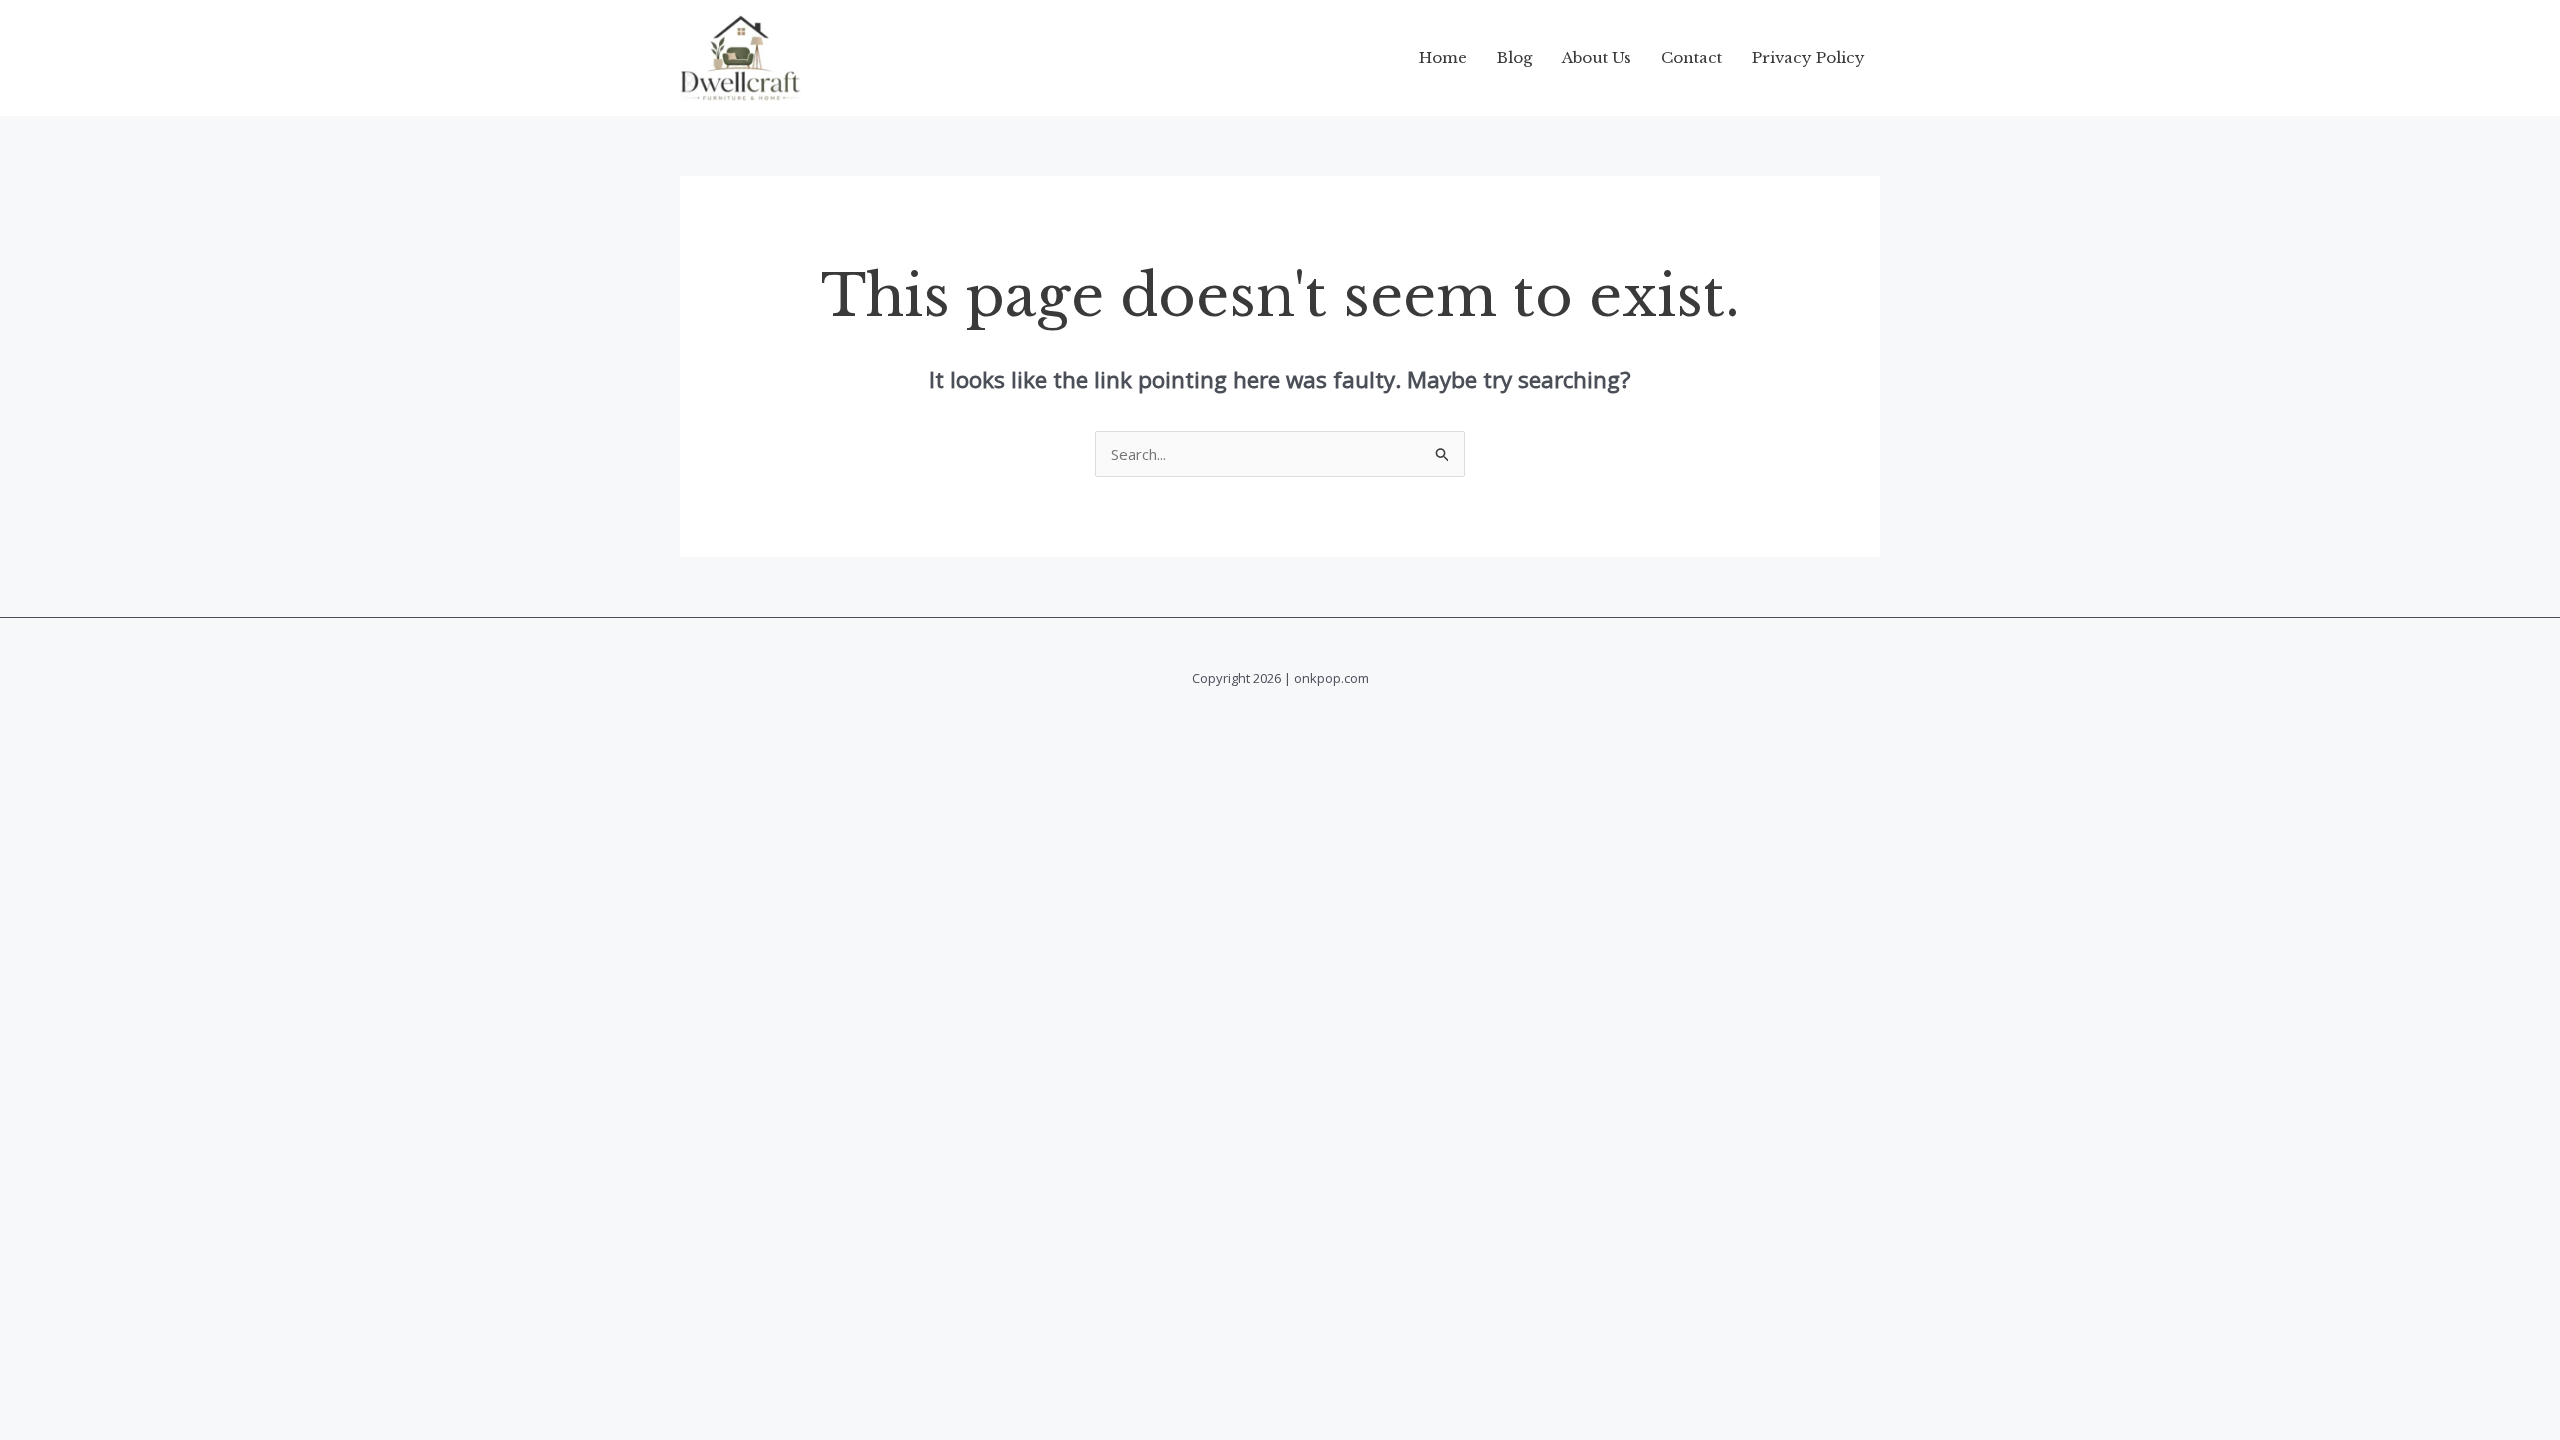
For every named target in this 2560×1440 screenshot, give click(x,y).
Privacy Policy (1808, 57)
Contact (1691, 57)
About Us (1596, 57)
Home (1443, 57)
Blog (1514, 57)
